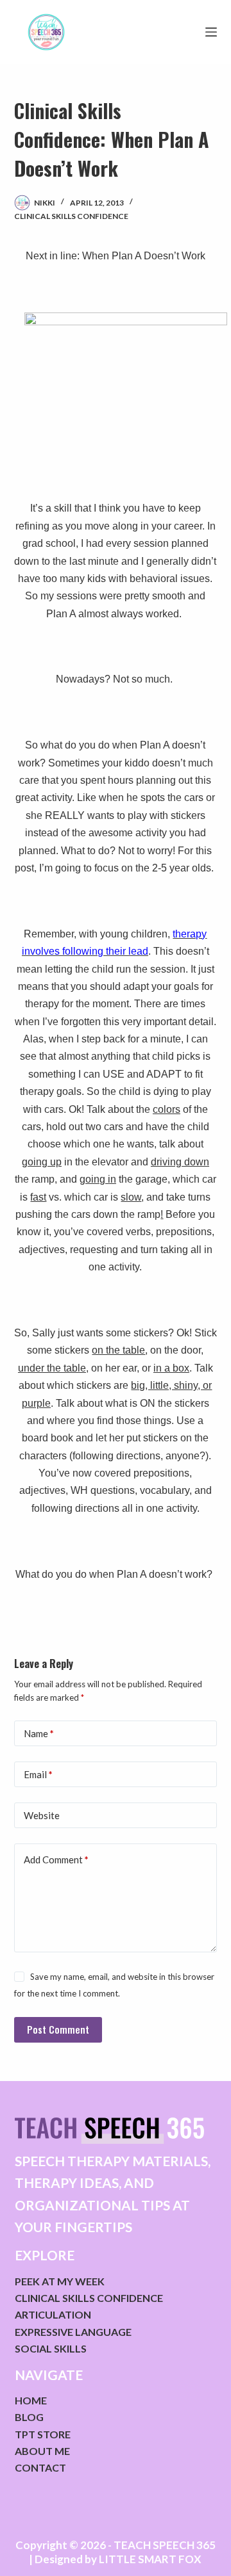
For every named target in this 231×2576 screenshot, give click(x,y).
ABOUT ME (42, 2451)
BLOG (29, 2417)
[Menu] (211, 32)
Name (39, 1733)
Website (42, 1815)
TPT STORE (43, 2434)
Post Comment (58, 2029)
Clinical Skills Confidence (71, 216)
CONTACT (40, 2467)
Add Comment (56, 1859)
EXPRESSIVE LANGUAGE (73, 2332)
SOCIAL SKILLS (51, 2348)
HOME (31, 2400)
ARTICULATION (53, 2314)
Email (38, 1774)
